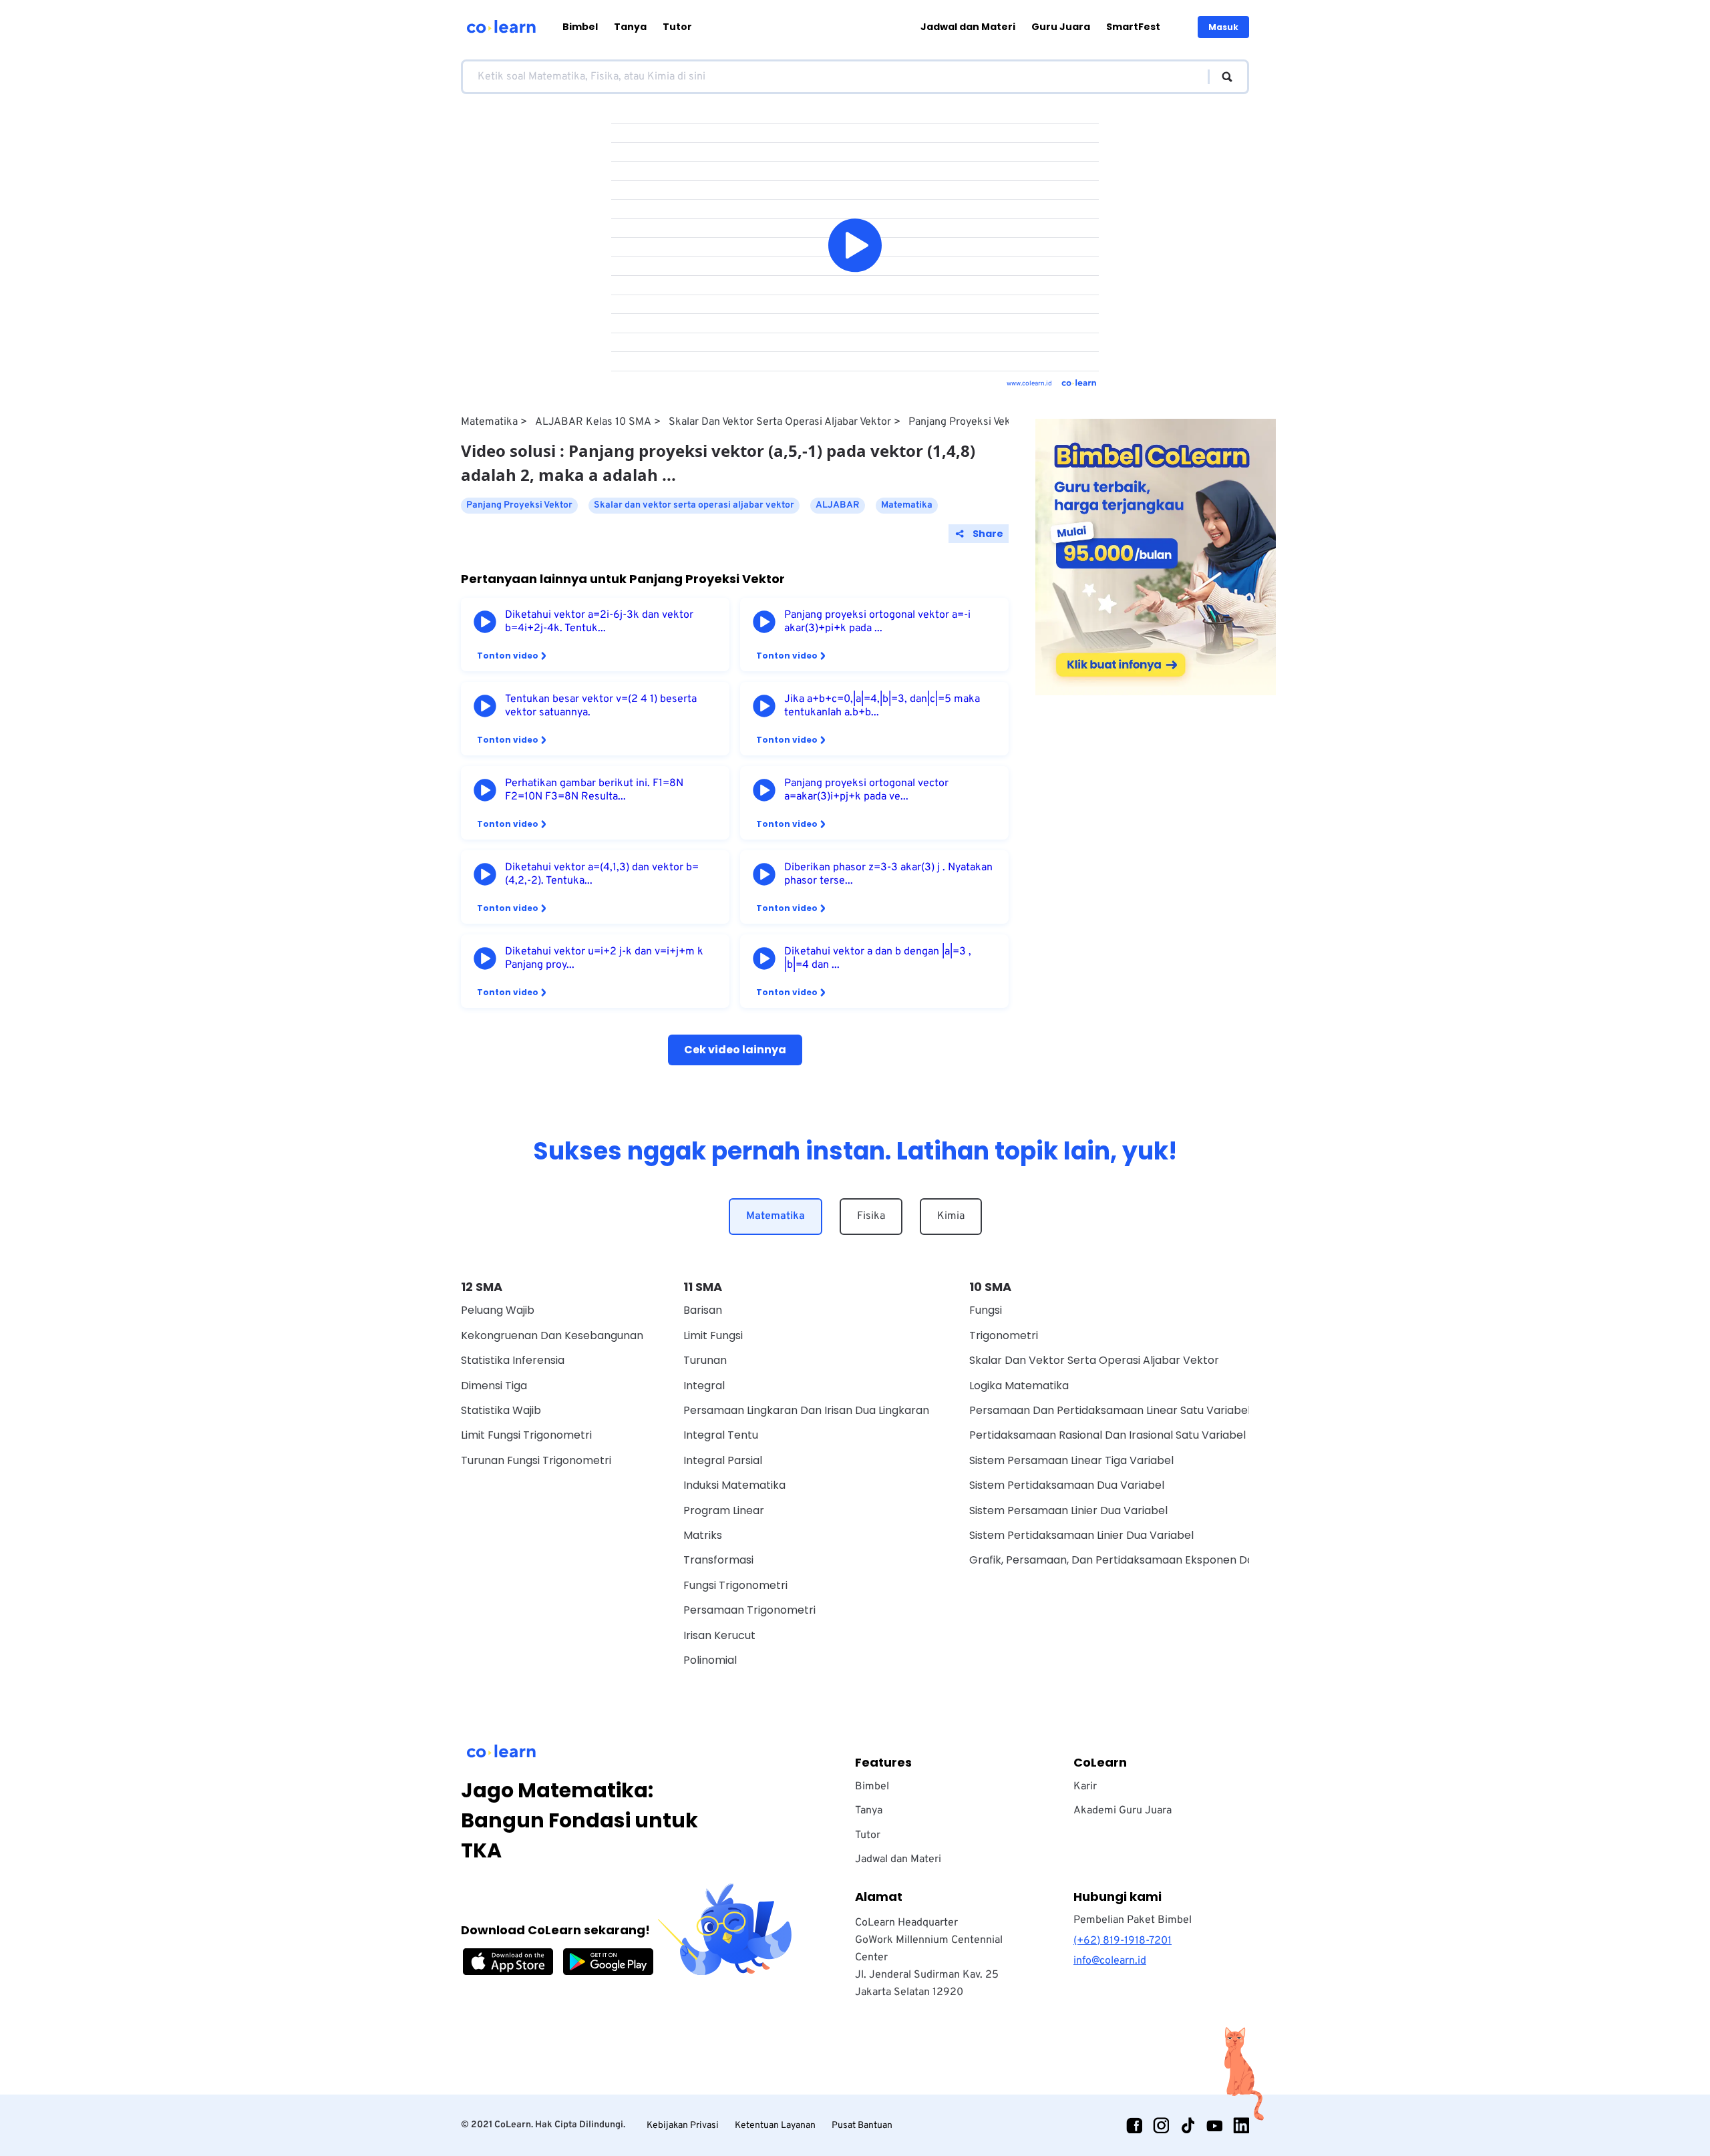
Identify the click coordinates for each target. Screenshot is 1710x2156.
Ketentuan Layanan (775, 2126)
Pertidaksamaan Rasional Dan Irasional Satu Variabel (1107, 1435)
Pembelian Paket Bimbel (1133, 1920)
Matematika (489, 422)
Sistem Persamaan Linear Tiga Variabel (1071, 1460)
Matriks (703, 1535)
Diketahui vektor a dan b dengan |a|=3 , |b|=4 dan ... (878, 958)
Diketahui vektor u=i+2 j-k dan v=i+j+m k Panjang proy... (604, 958)
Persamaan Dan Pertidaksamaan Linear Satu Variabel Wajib (1126, 1410)
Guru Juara (1061, 27)
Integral (704, 1386)
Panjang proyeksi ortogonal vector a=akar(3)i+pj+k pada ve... (866, 790)
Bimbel (580, 27)
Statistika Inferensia (513, 1360)
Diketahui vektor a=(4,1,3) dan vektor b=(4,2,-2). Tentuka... (602, 874)
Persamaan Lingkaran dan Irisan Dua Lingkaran (806, 1410)
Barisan (703, 1310)
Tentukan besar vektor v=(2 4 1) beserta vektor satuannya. (601, 706)
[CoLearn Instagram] (1161, 2125)
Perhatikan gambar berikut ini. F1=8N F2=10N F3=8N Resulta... (594, 790)
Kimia (951, 1216)
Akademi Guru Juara (1123, 1811)
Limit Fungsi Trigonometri (526, 1435)
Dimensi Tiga (494, 1386)
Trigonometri (1004, 1335)
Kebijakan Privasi (683, 2126)
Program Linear (724, 1510)
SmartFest (1133, 27)
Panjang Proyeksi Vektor (967, 422)
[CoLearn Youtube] (1214, 2125)
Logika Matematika (1019, 1386)
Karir (1085, 1787)
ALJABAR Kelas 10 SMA (593, 422)
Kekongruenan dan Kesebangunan (552, 1335)
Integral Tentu (721, 1435)
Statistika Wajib (501, 1410)
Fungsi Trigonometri (735, 1585)
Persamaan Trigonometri (749, 1610)
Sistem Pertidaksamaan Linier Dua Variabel (1081, 1535)
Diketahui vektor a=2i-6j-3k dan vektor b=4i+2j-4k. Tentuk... (599, 622)
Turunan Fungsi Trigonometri (536, 1460)
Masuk (1223, 27)
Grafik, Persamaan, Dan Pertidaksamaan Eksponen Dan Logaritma (1143, 1560)
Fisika (871, 1216)
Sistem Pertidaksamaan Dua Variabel (1067, 1485)
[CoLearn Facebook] (1134, 2125)
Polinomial (710, 1660)
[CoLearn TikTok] (1188, 2125)
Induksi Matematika (734, 1485)
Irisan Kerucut (719, 1635)
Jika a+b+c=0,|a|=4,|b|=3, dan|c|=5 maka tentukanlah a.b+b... (882, 706)
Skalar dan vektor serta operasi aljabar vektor (780, 422)
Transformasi (718, 1560)
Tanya (630, 27)
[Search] (1221, 77)
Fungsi (986, 1310)
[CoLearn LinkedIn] (1241, 2125)
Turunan (705, 1360)
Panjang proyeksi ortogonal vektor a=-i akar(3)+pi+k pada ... (877, 622)
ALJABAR (838, 505)
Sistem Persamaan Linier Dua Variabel (1068, 1510)
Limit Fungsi (713, 1335)
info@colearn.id (1110, 1961)
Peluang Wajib (498, 1310)
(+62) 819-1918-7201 (1123, 1941)
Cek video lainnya (735, 1050)
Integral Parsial (723, 1460)
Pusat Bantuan (862, 2126)
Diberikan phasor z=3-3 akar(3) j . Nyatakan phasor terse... (888, 874)
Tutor (677, 27)
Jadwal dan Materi (968, 27)
